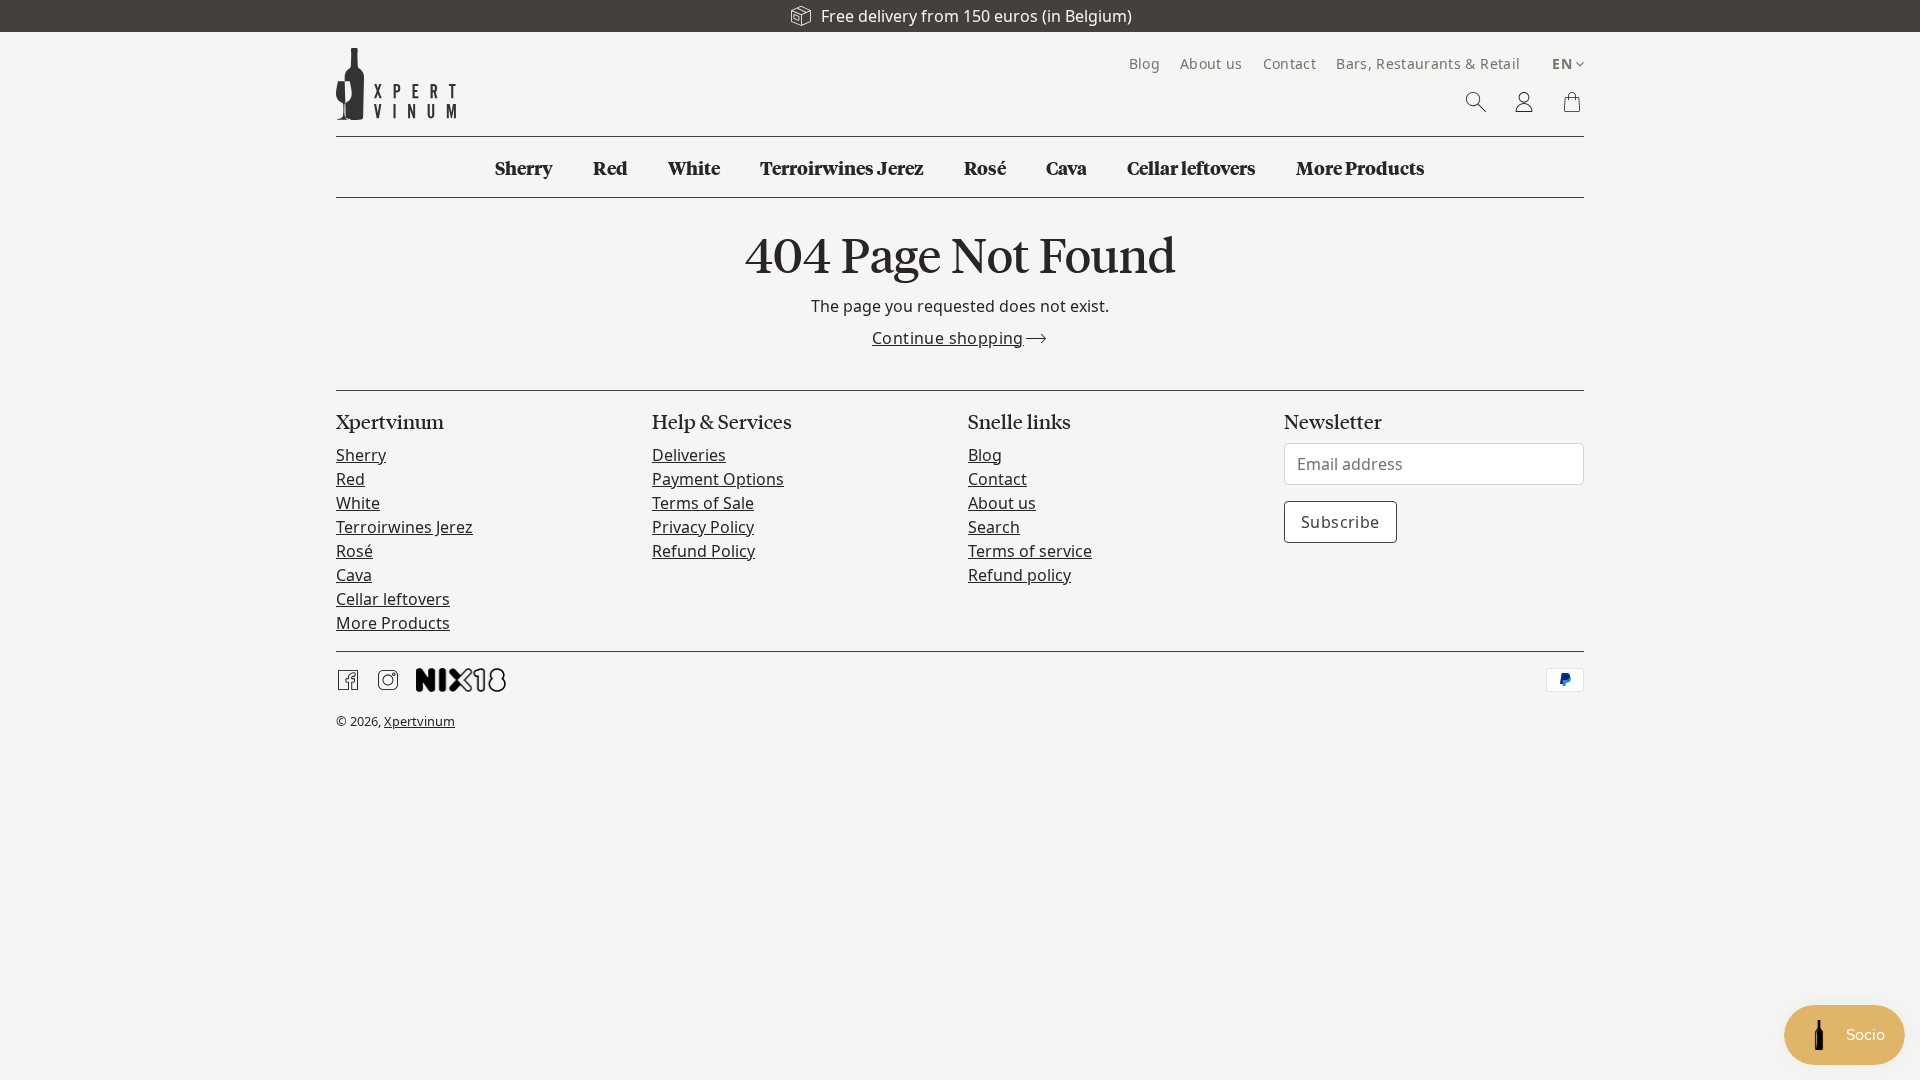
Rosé (354, 551)
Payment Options (718, 479)
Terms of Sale (703, 503)
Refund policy (1019, 575)
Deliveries (689, 455)
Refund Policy (703, 551)
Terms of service (1030, 551)
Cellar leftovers (393, 599)
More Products (393, 623)
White (358, 503)
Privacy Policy (703, 527)
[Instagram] (388, 680)
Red (350, 479)
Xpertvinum (419, 721)
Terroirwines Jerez (404, 527)
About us (1002, 503)
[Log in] (1524, 102)
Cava (354, 575)
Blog (985, 455)
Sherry (361, 455)
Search (994, 527)
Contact (997, 479)
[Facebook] (348, 680)
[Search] (1476, 102)
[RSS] (461, 680)
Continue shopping (948, 338)
